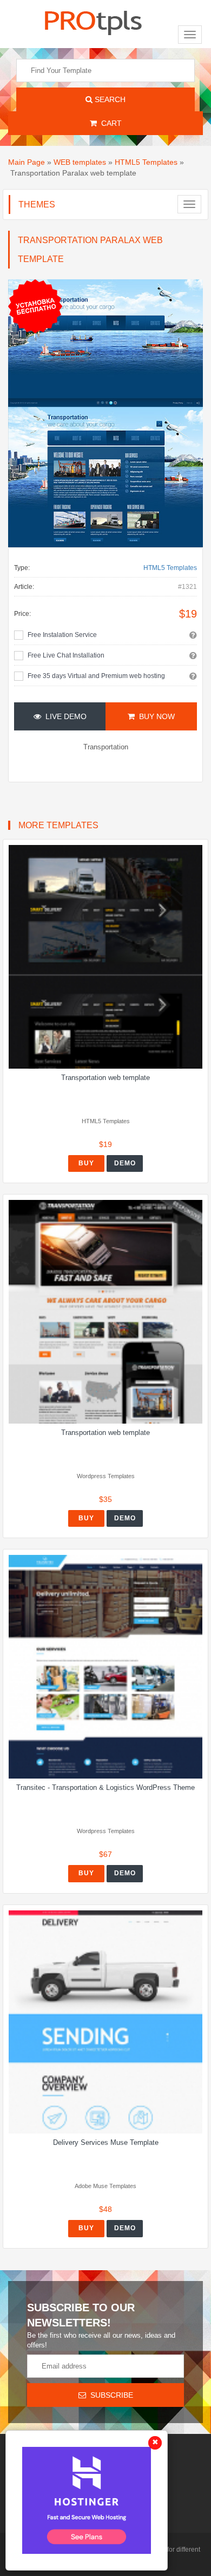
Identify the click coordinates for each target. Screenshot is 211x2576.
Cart (109, 123)
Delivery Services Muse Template (106, 2142)
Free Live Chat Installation (66, 655)
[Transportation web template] (105, 957)
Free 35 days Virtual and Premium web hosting (96, 676)
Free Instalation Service (62, 635)
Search (109, 99)
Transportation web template (105, 1078)
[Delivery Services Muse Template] (105, 2022)
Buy (86, 1163)
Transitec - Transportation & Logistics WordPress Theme (105, 1787)
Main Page (27, 162)
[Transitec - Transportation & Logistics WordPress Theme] (105, 1667)
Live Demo (64, 716)
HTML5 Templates (146, 162)
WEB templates (80, 162)
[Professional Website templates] (93, 21)
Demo (125, 1163)
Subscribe (110, 2395)
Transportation (106, 747)
